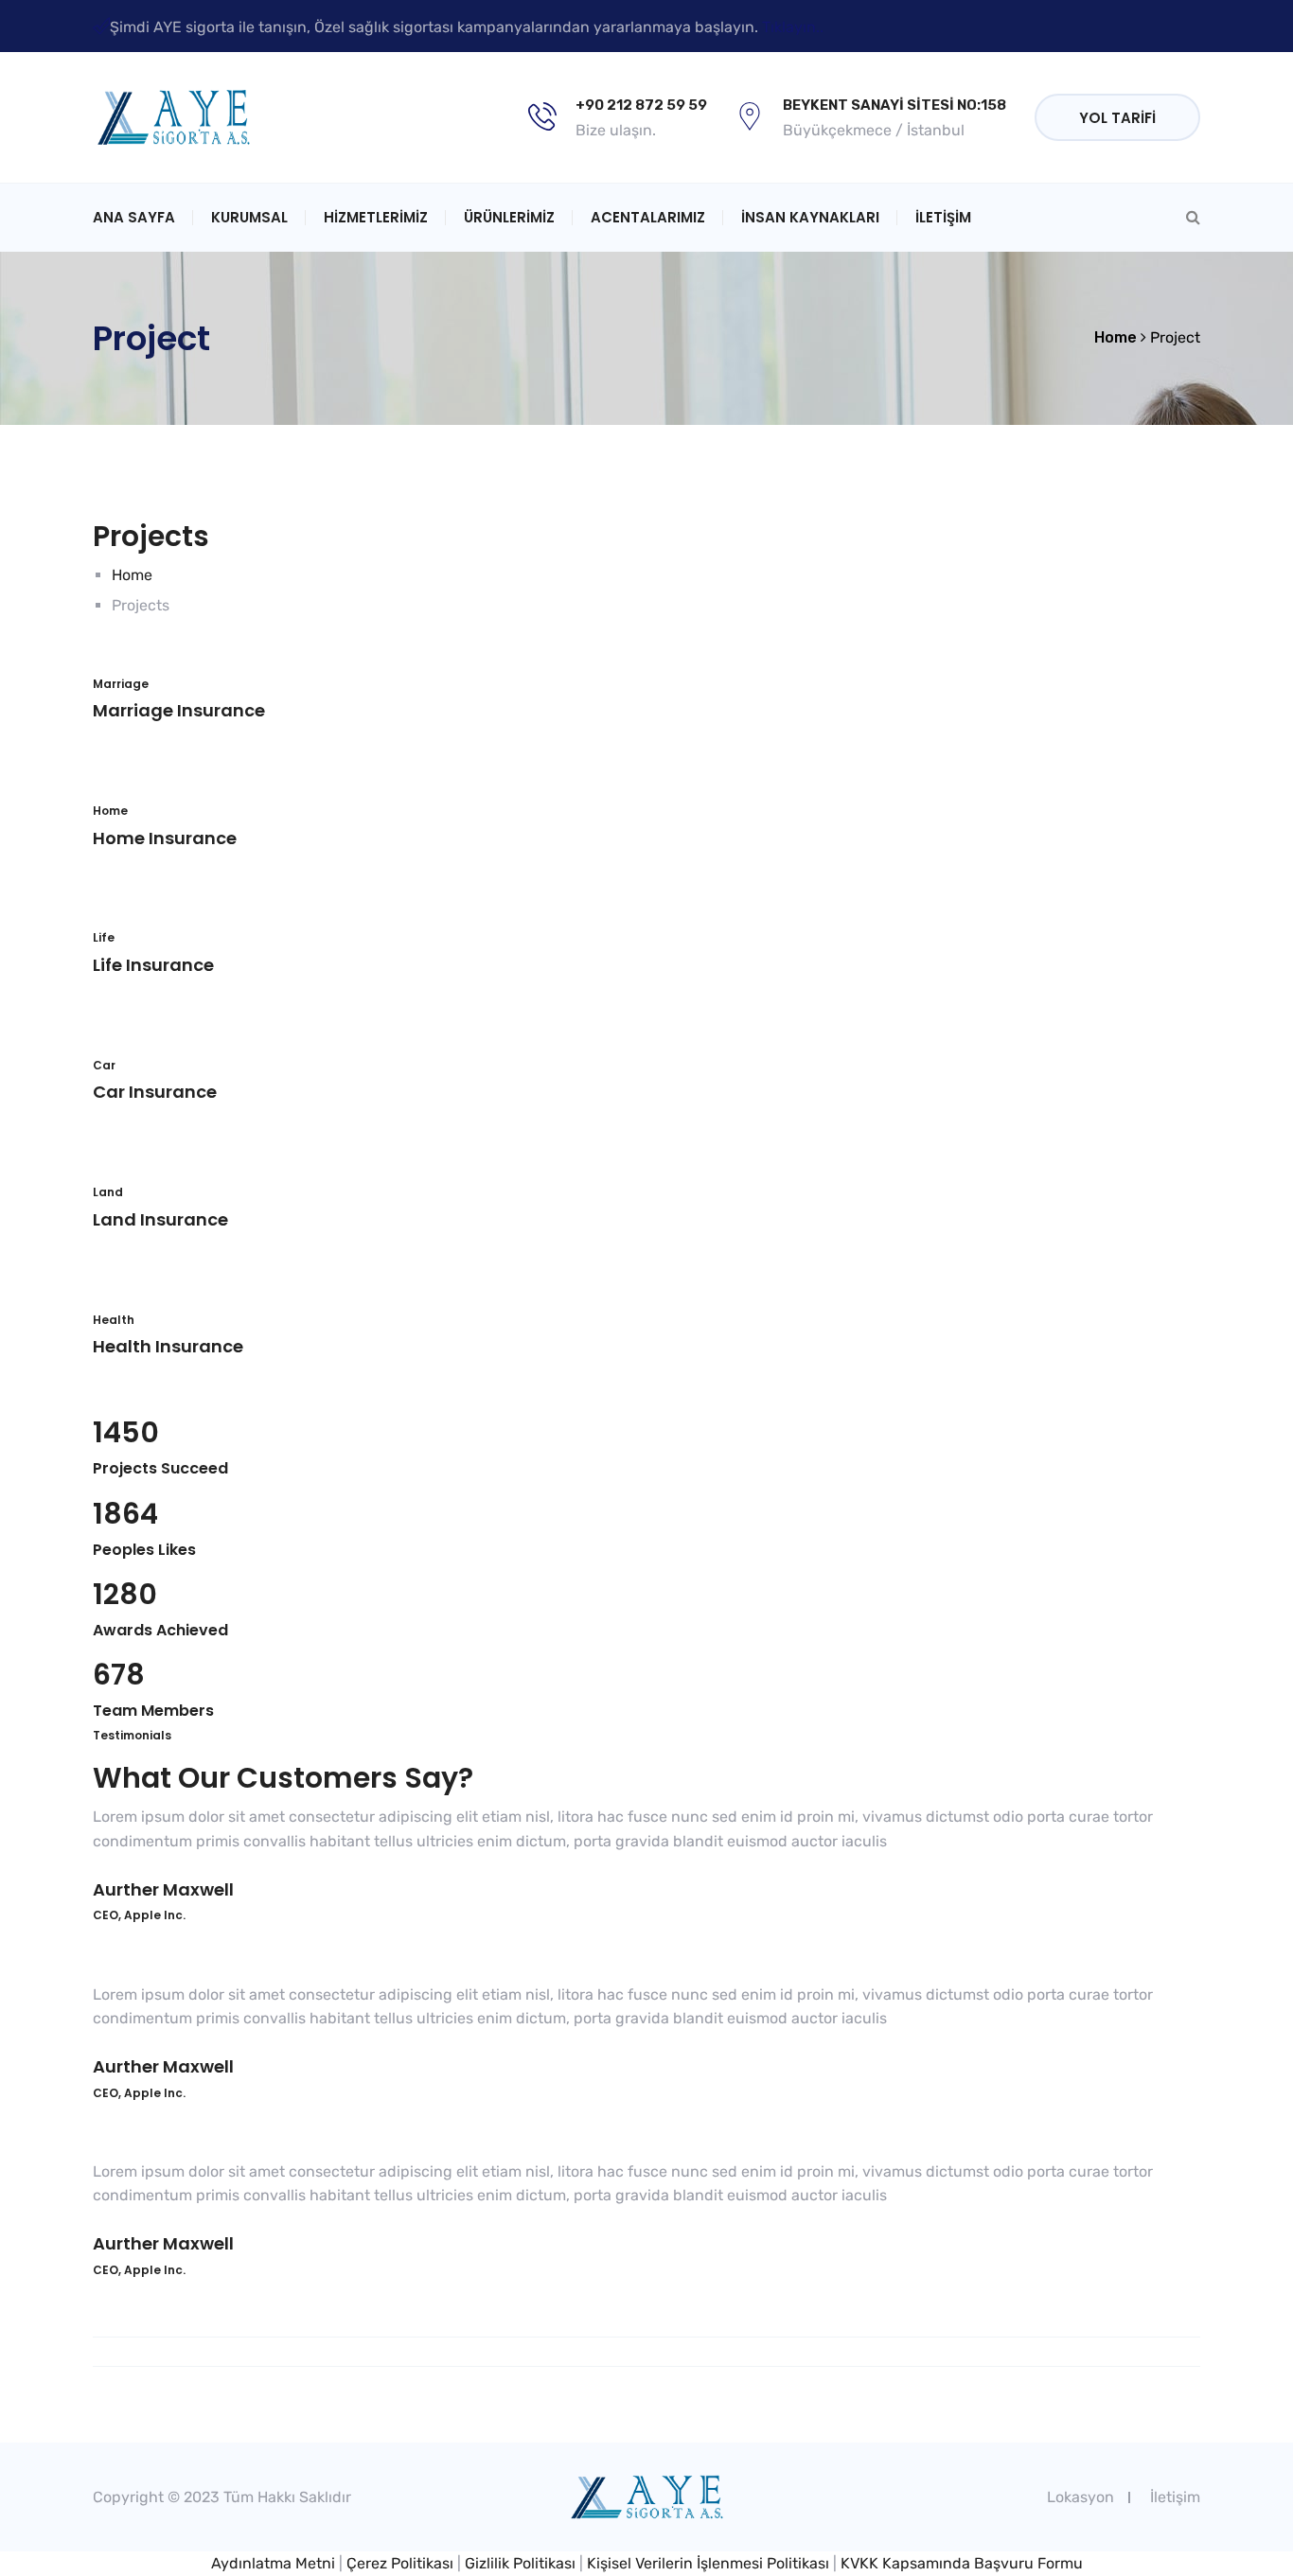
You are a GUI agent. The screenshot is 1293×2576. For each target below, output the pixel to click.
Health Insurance (168, 1346)
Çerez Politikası (400, 2563)
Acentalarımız (648, 217)
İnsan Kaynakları (810, 217)
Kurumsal (249, 217)
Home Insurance (165, 838)
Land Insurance (160, 1219)
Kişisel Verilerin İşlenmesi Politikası (708, 2563)
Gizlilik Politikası (520, 2563)
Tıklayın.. (793, 27)
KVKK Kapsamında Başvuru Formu (962, 2563)
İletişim (943, 217)
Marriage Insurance (179, 710)
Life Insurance (153, 965)
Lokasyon (1080, 2497)
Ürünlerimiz (509, 217)
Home (132, 575)
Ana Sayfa (134, 217)
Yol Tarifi (1117, 118)
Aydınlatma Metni (273, 2563)
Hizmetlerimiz (376, 217)
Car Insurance (155, 1092)
